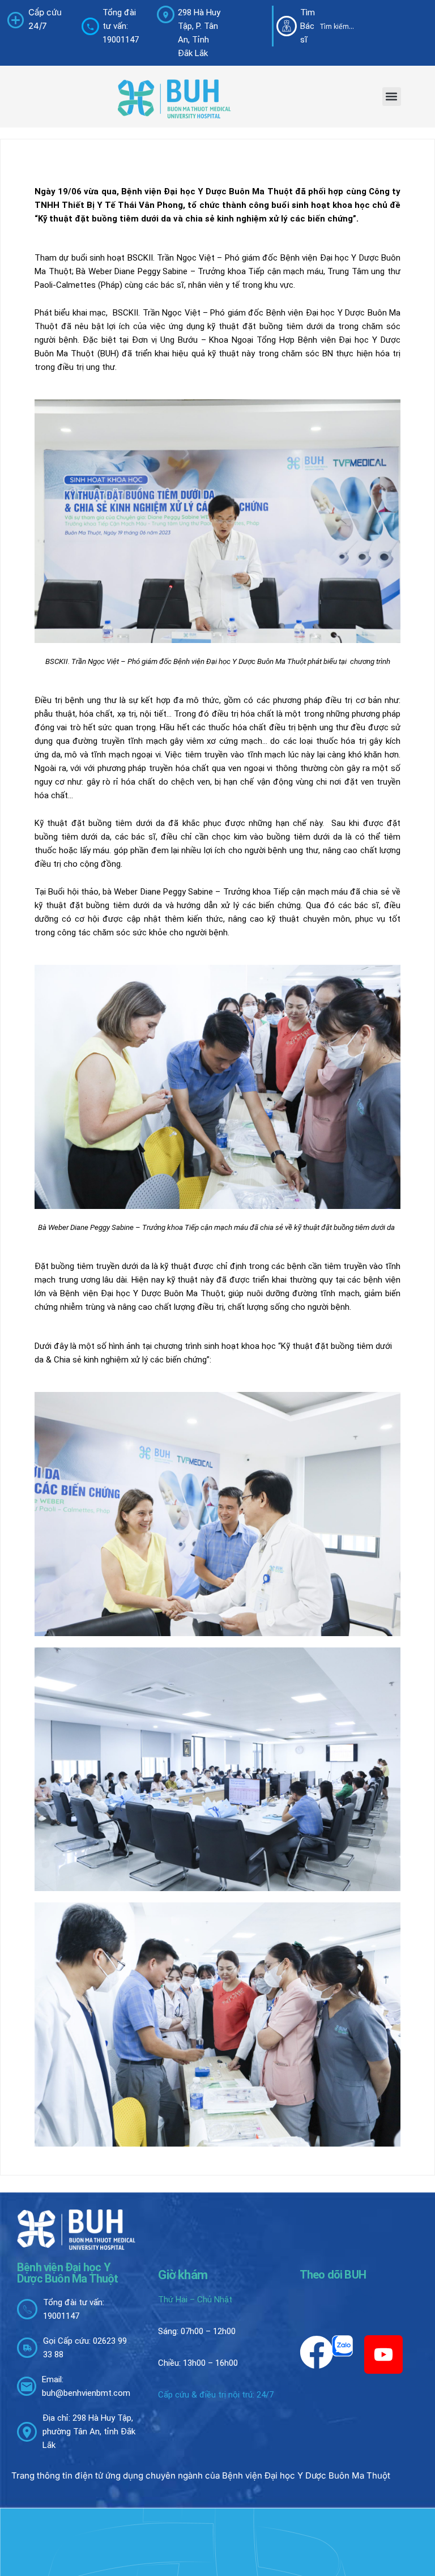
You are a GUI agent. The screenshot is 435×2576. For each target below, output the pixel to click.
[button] (392, 97)
